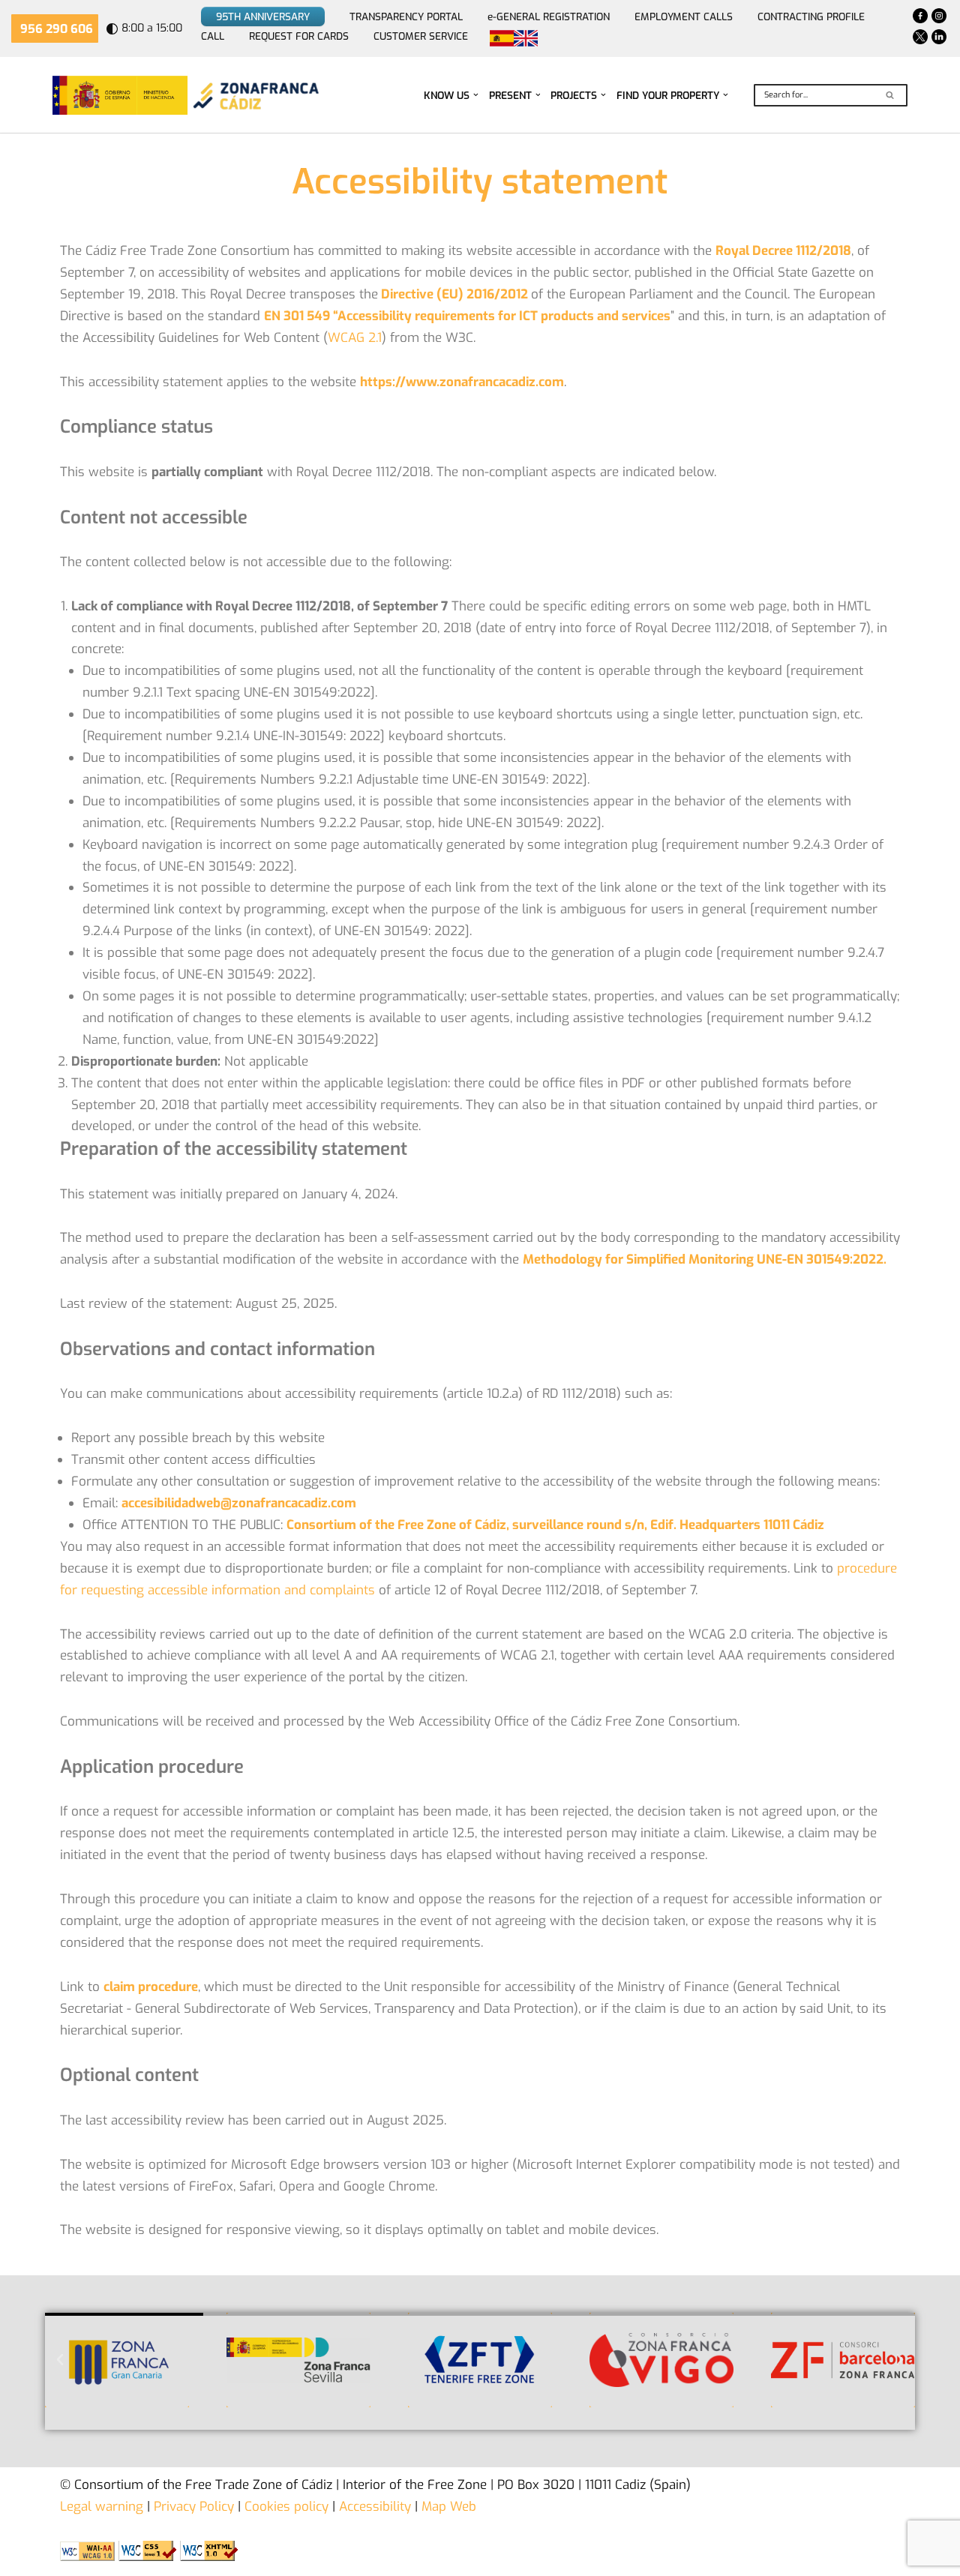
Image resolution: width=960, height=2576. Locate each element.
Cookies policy (285, 2507)
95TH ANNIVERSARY (263, 16)
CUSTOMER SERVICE (421, 36)
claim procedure (151, 1987)
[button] (476, 95)
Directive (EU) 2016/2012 (454, 294)
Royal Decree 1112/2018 (783, 251)
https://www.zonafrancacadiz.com (462, 382)
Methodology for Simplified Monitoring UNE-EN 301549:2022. (705, 1260)
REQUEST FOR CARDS (299, 36)
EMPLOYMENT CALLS (684, 16)
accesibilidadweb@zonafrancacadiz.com (239, 1503)
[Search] (891, 95)
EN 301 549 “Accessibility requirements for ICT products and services (467, 316)
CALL (213, 36)
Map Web (449, 2507)
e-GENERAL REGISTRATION (549, 16)
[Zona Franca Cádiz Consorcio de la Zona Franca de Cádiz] (254, 95)
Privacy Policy (192, 2507)
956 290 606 (57, 29)
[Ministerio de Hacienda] (120, 95)
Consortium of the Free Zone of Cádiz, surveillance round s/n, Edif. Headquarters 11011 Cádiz (555, 1525)
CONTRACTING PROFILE (811, 16)
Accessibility (375, 2507)
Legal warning (102, 2507)
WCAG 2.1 (355, 338)
